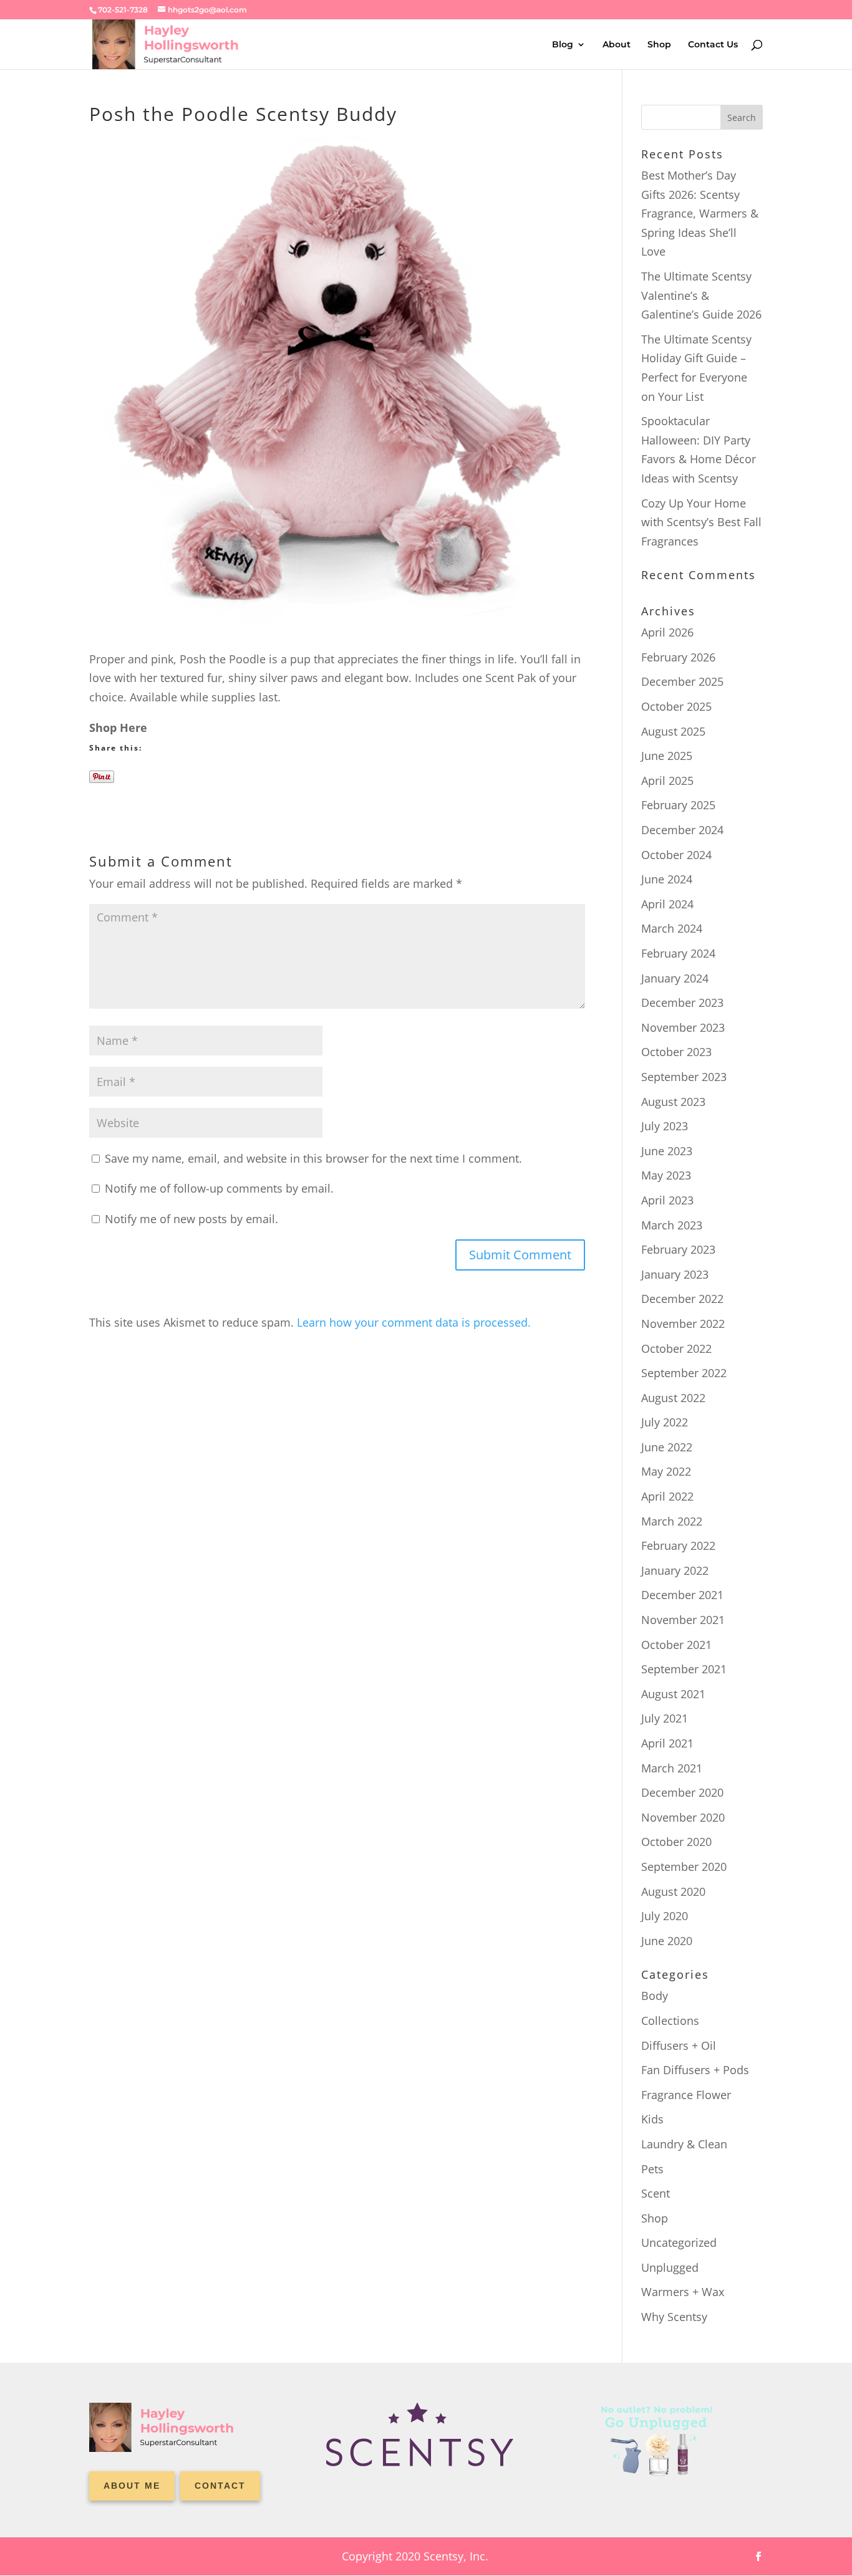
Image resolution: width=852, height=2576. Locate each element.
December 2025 (682, 681)
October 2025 (676, 706)
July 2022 (665, 1422)
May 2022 (666, 1471)
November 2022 (683, 1324)
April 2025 (667, 781)
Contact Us (713, 45)
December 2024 (682, 830)
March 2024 (672, 928)
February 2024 (678, 953)
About (617, 45)
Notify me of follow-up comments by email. (219, 1188)
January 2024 (675, 978)
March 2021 (672, 1768)
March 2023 (672, 1225)
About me (132, 2486)
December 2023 (682, 1002)
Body (655, 1996)
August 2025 (673, 731)
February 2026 (678, 657)
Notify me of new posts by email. (191, 1219)
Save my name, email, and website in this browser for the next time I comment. (313, 1158)
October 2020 (676, 1842)
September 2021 (684, 1669)
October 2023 (676, 1052)
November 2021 (683, 1620)
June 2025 (667, 756)
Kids (652, 2119)
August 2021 (673, 1694)
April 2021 (667, 1743)
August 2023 (673, 1102)
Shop (659, 45)
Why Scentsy (674, 2317)
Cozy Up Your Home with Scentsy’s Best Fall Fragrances (701, 522)
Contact (220, 2486)
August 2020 (673, 1891)
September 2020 (684, 1867)
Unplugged (670, 2267)
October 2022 (676, 1348)
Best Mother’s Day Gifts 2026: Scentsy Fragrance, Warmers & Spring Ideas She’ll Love (700, 213)
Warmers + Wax (683, 2292)
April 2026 (667, 632)
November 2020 (683, 1817)
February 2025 (678, 805)
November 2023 (683, 1027)
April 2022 (667, 1496)
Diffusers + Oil (679, 2045)
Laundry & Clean (684, 2144)
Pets (652, 2169)
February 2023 (678, 1249)
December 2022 (682, 1299)
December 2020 (682, 1792)
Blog (563, 45)
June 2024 (667, 879)
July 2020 (665, 1916)
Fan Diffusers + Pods (695, 2070)
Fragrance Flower (686, 2095)
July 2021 (665, 1718)
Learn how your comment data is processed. (414, 1322)
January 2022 (675, 1570)
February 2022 (678, 1545)
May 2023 (666, 1175)
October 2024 (676, 855)
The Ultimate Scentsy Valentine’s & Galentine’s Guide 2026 (701, 295)
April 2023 (667, 1200)
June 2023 (667, 1151)
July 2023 (665, 1126)
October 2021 (676, 1645)
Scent (656, 2193)
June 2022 (667, 1447)
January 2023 (675, 1274)
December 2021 (682, 1595)
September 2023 (684, 1077)
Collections (670, 2021)
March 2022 (672, 1521)
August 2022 (673, 1398)
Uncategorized (679, 2242)
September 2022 (684, 1373)
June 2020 (667, 1941)
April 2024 (667, 904)
